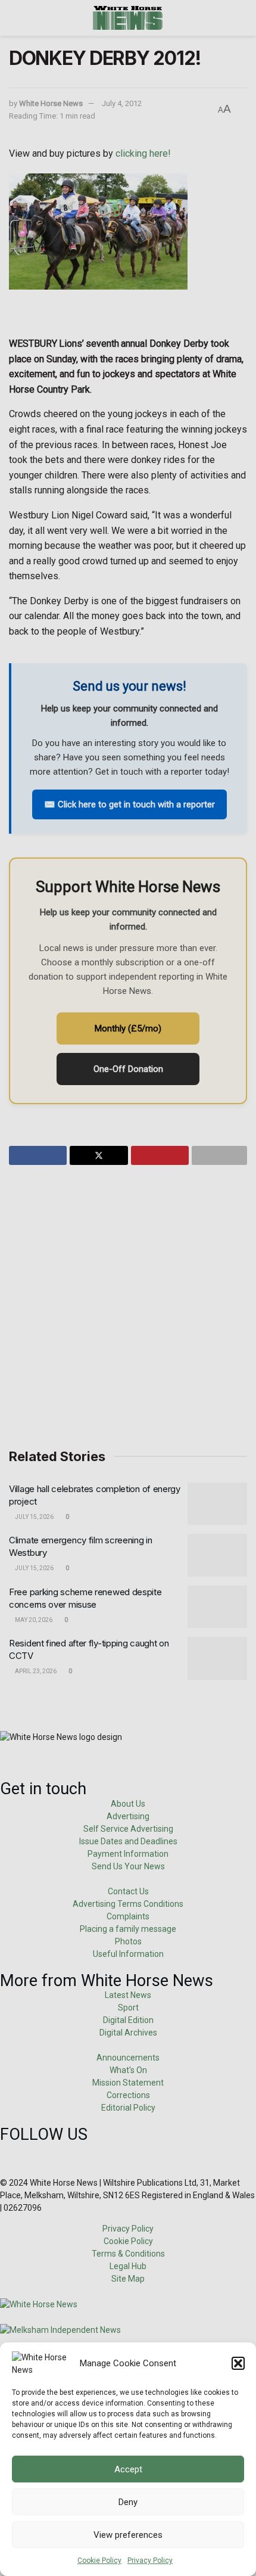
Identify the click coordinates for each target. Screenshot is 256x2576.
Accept (128, 2469)
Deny (128, 2502)
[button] (238, 2363)
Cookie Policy (99, 2561)
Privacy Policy (150, 2561)
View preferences (128, 2535)
